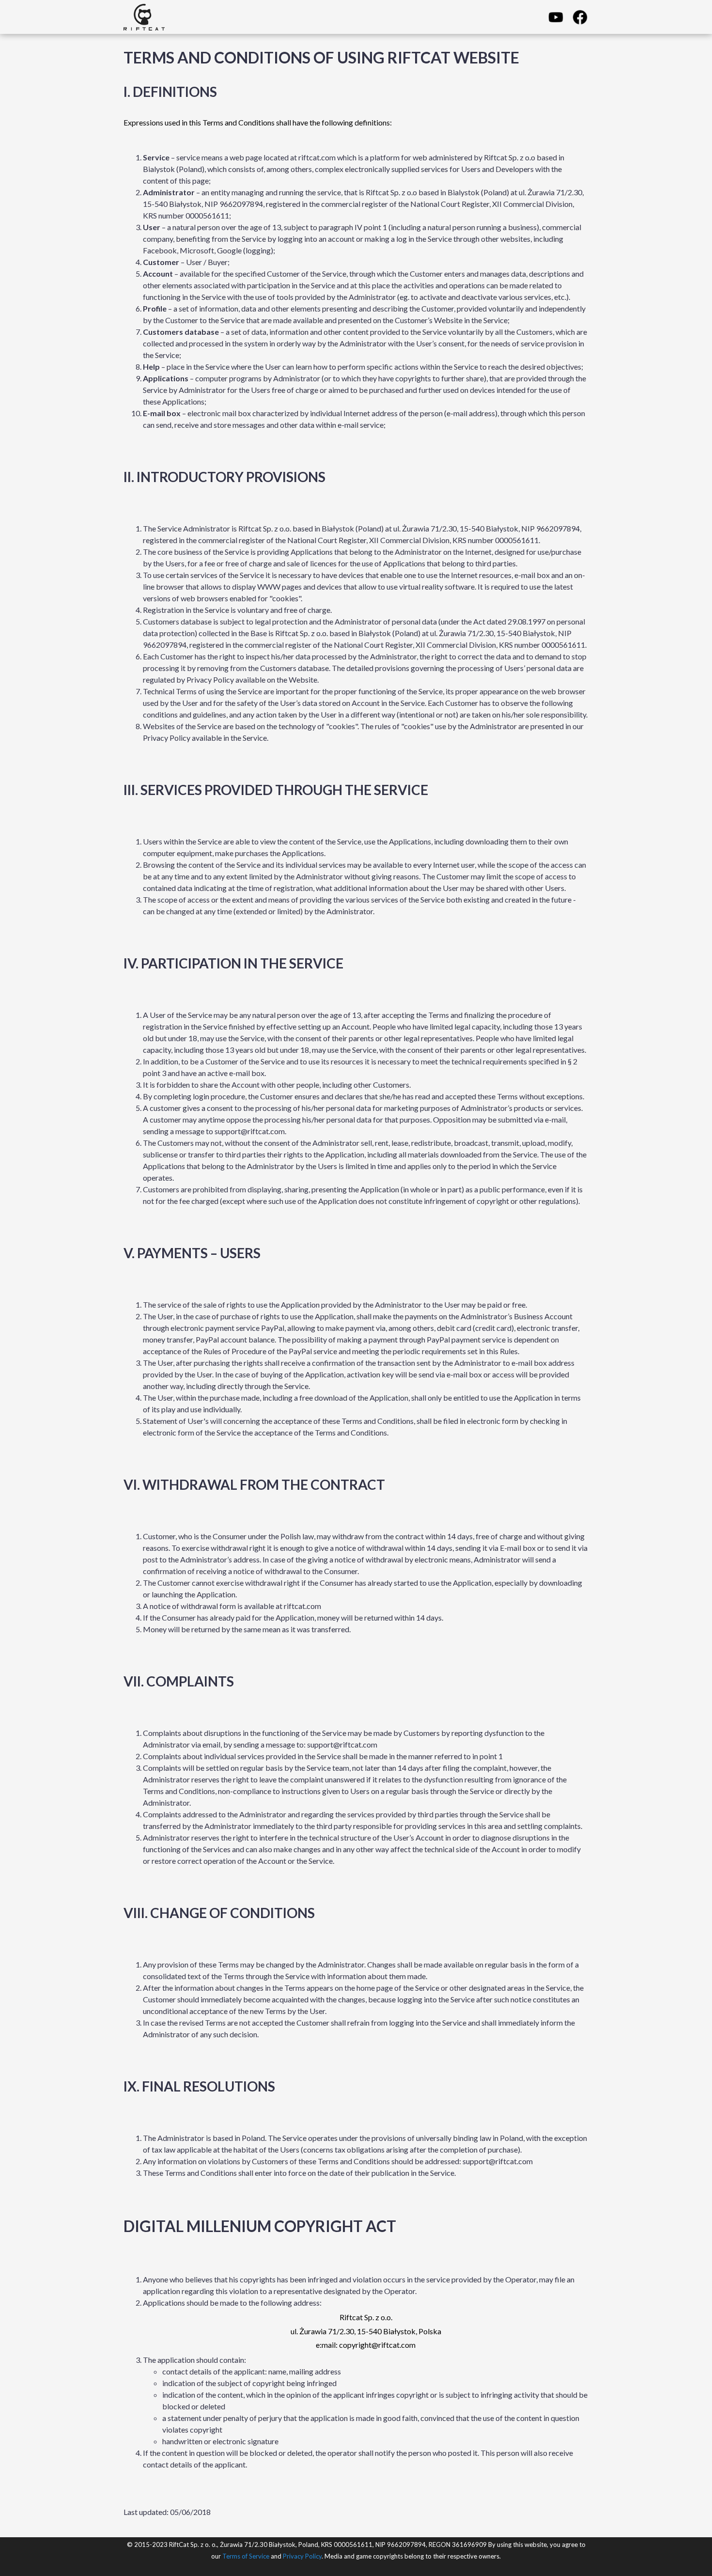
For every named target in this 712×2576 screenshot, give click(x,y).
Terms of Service (246, 2556)
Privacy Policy (302, 2556)
